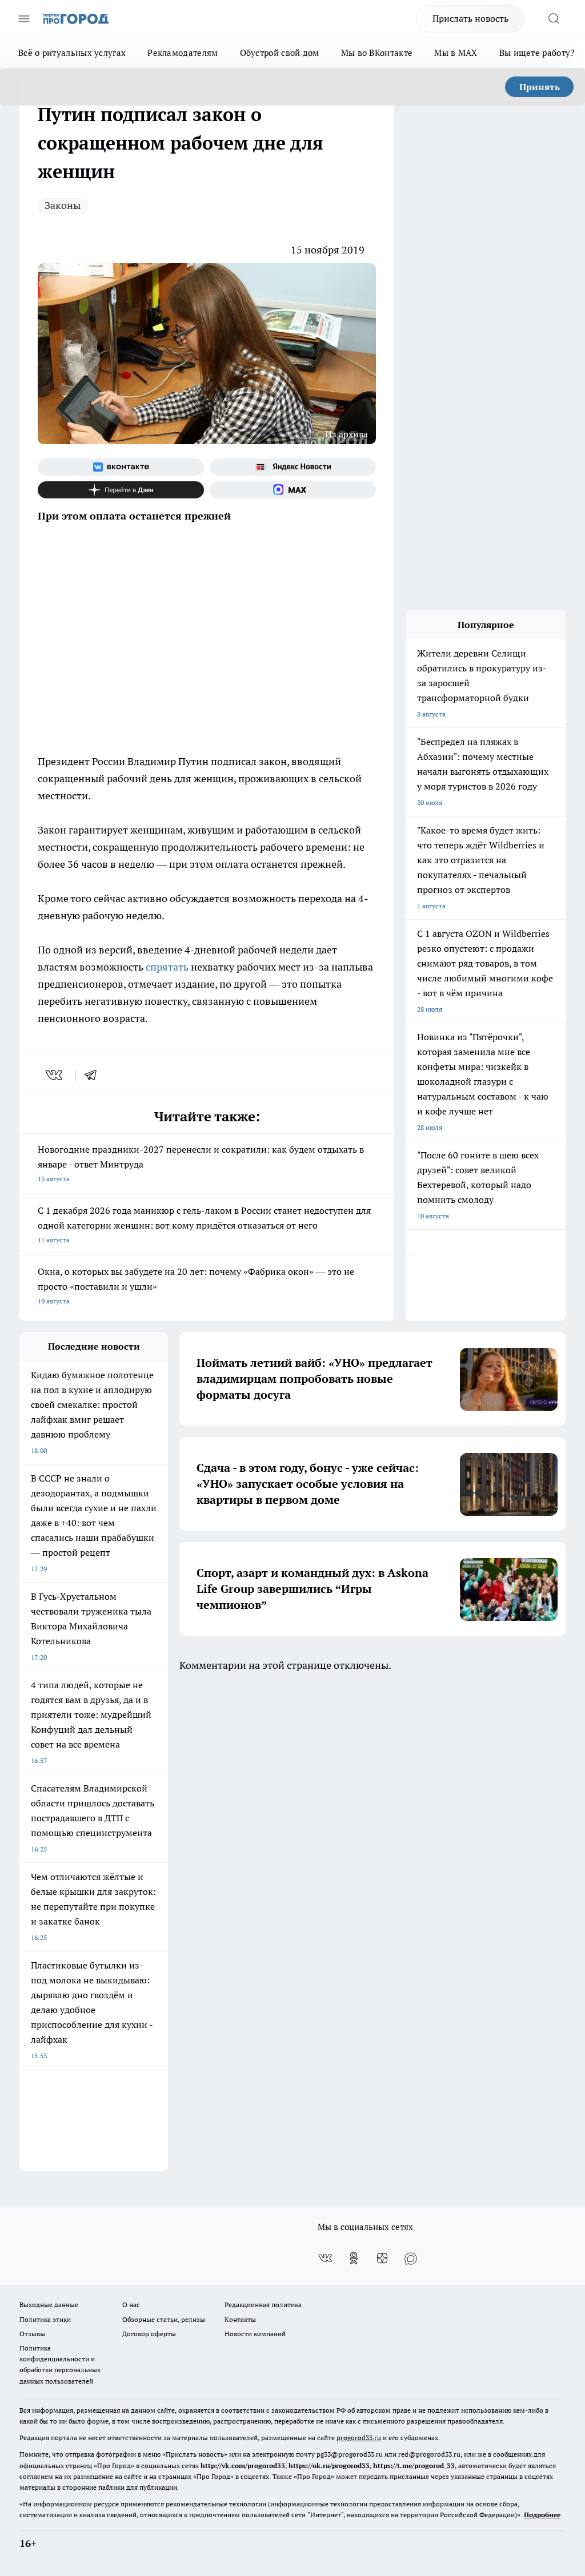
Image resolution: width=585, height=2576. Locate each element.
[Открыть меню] (24, 19)
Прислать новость (470, 18)
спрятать (167, 967)
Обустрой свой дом (280, 53)
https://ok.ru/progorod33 (329, 2466)
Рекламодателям (183, 53)
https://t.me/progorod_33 (414, 2466)
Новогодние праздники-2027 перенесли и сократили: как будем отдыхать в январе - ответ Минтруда (201, 1163)
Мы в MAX (456, 53)
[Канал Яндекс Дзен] (121, 490)
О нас (131, 2305)
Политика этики (45, 2319)
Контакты (240, 2319)
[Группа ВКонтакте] (121, 467)
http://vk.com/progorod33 (243, 2466)
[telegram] (94, 1075)
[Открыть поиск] (554, 19)
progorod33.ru (359, 2438)
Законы (63, 205)
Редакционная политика (263, 2305)
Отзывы (32, 2334)
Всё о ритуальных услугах (72, 53)
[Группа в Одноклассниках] (354, 2258)
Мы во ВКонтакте (377, 53)
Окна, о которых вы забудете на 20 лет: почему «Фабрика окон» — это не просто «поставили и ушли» (196, 1285)
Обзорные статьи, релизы (164, 2319)
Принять (540, 87)
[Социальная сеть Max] (293, 490)
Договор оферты (149, 2334)
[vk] (55, 1075)
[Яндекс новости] (293, 467)
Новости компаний (255, 2334)
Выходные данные (49, 2305)
